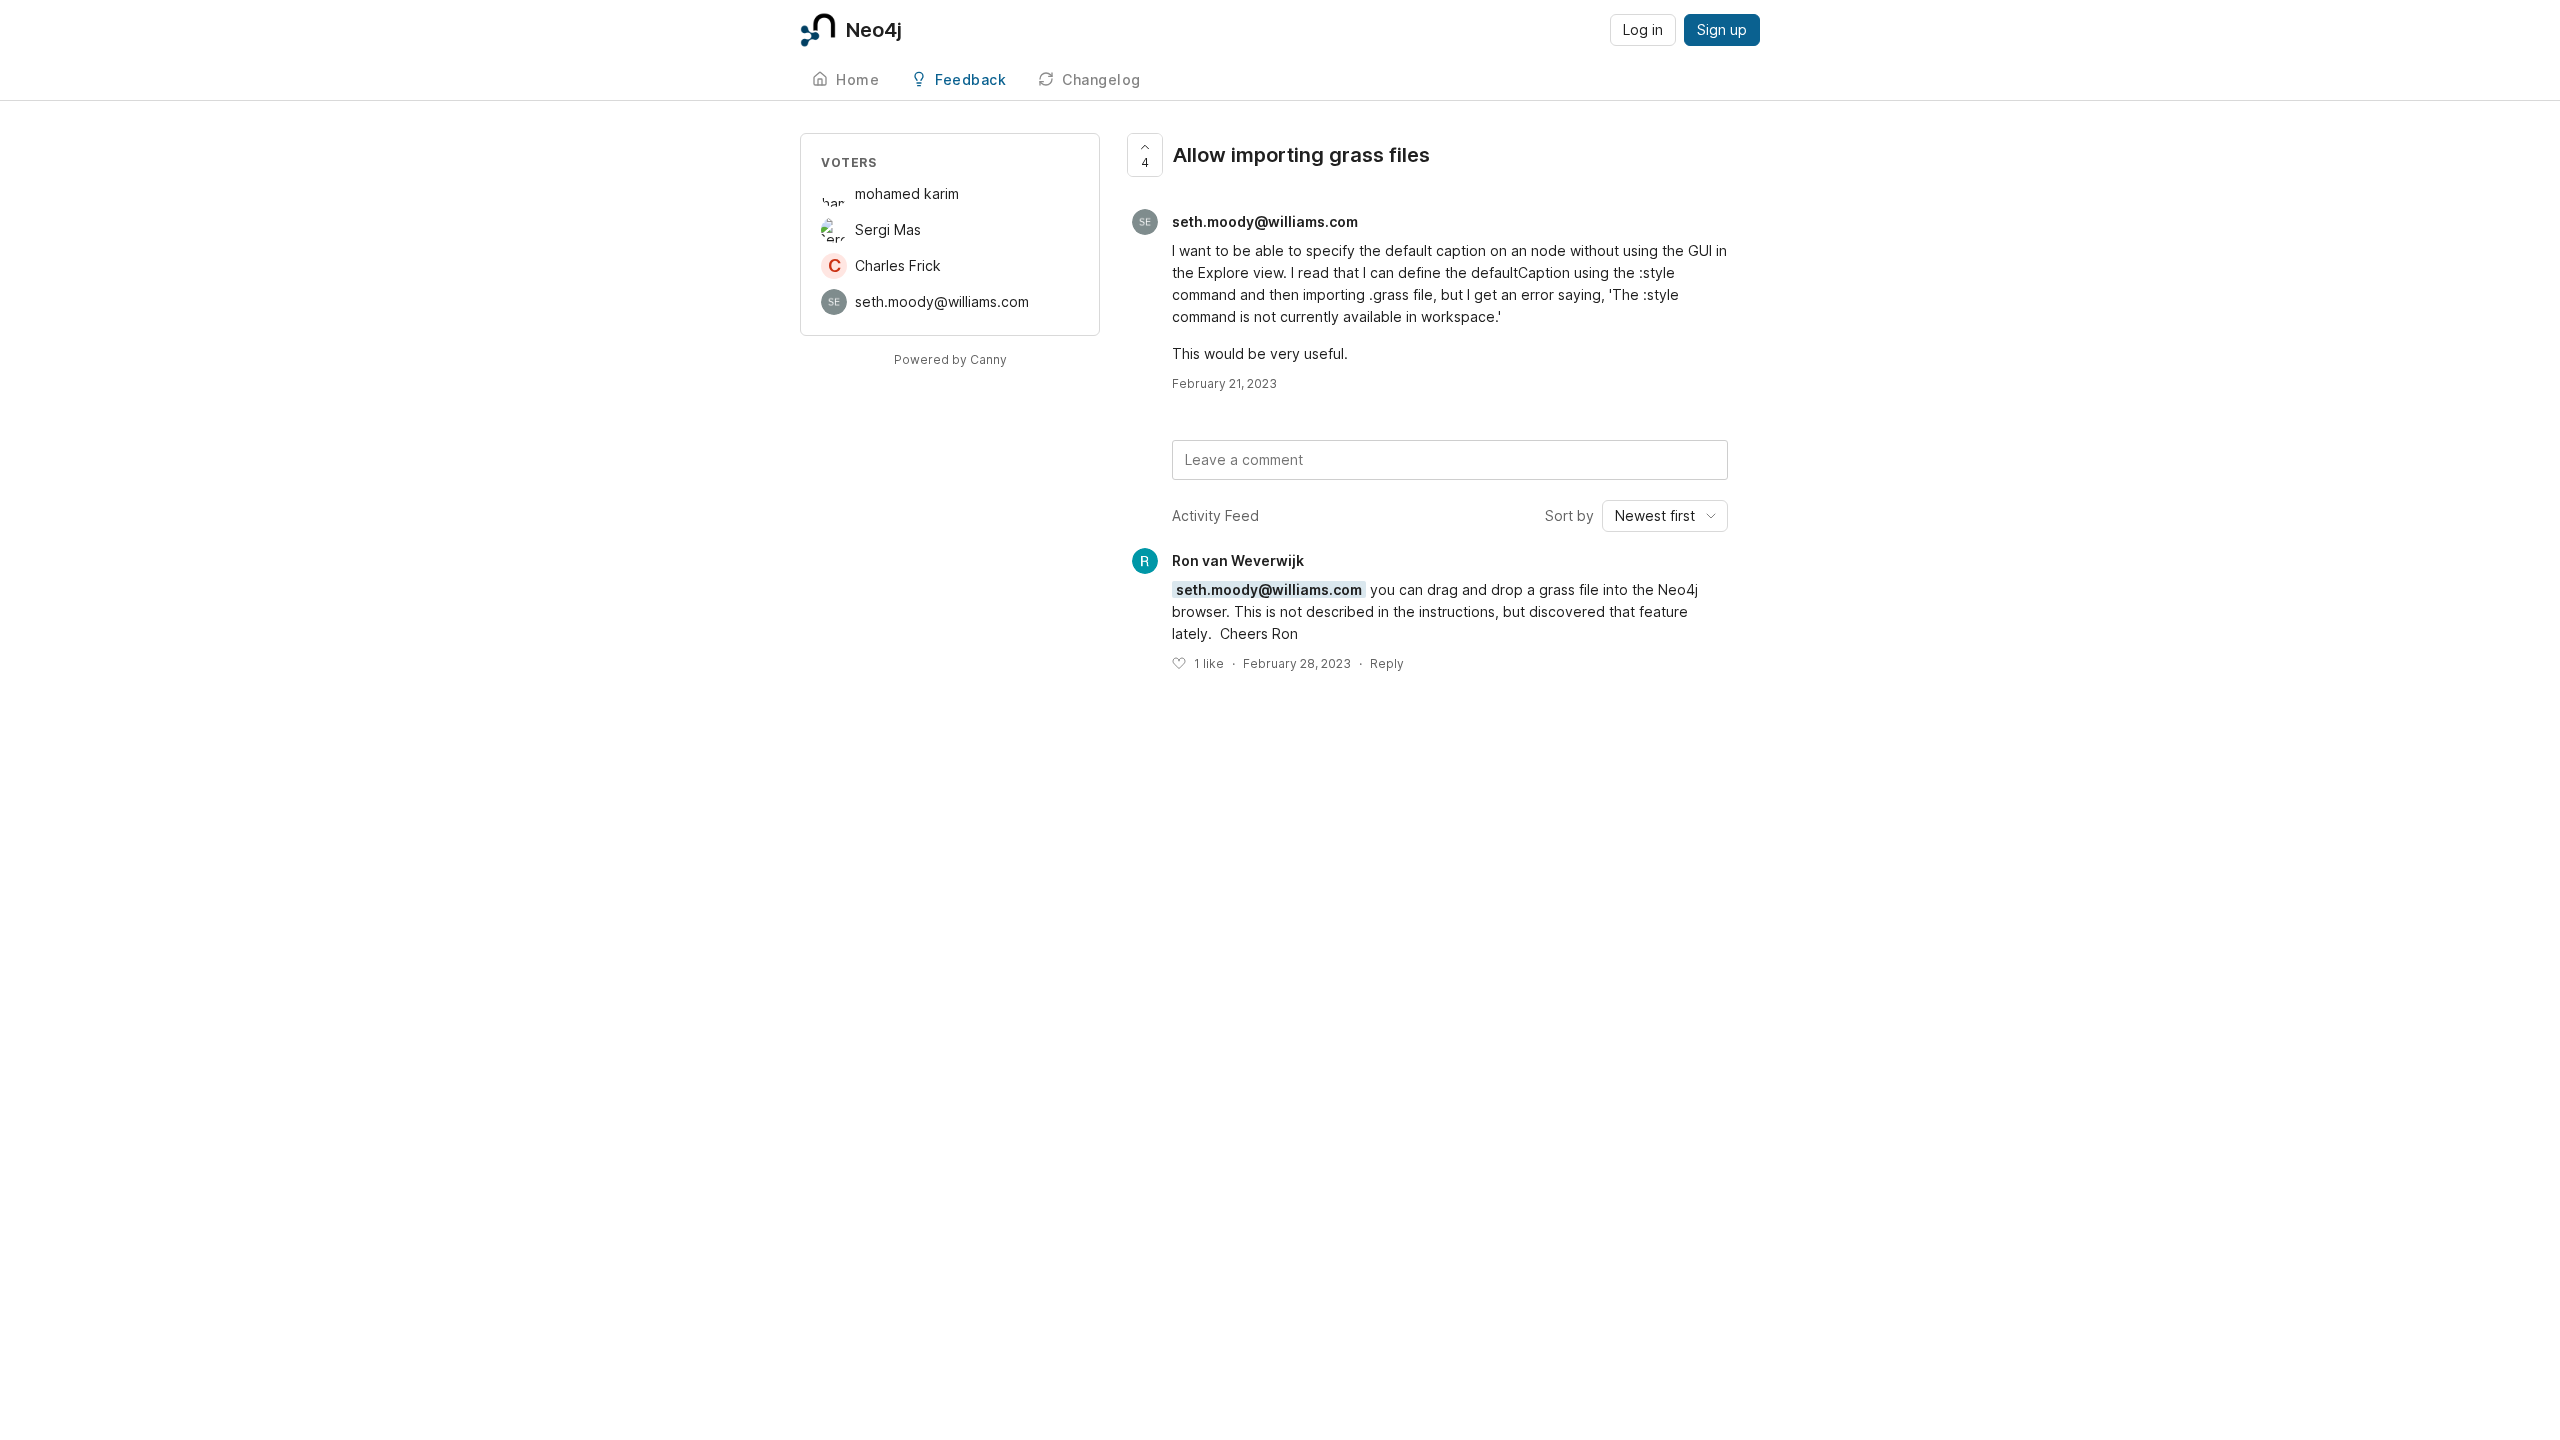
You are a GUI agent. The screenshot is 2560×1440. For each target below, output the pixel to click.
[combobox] (1665, 516)
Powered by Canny (950, 359)
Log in (1643, 29)
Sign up (1722, 29)
